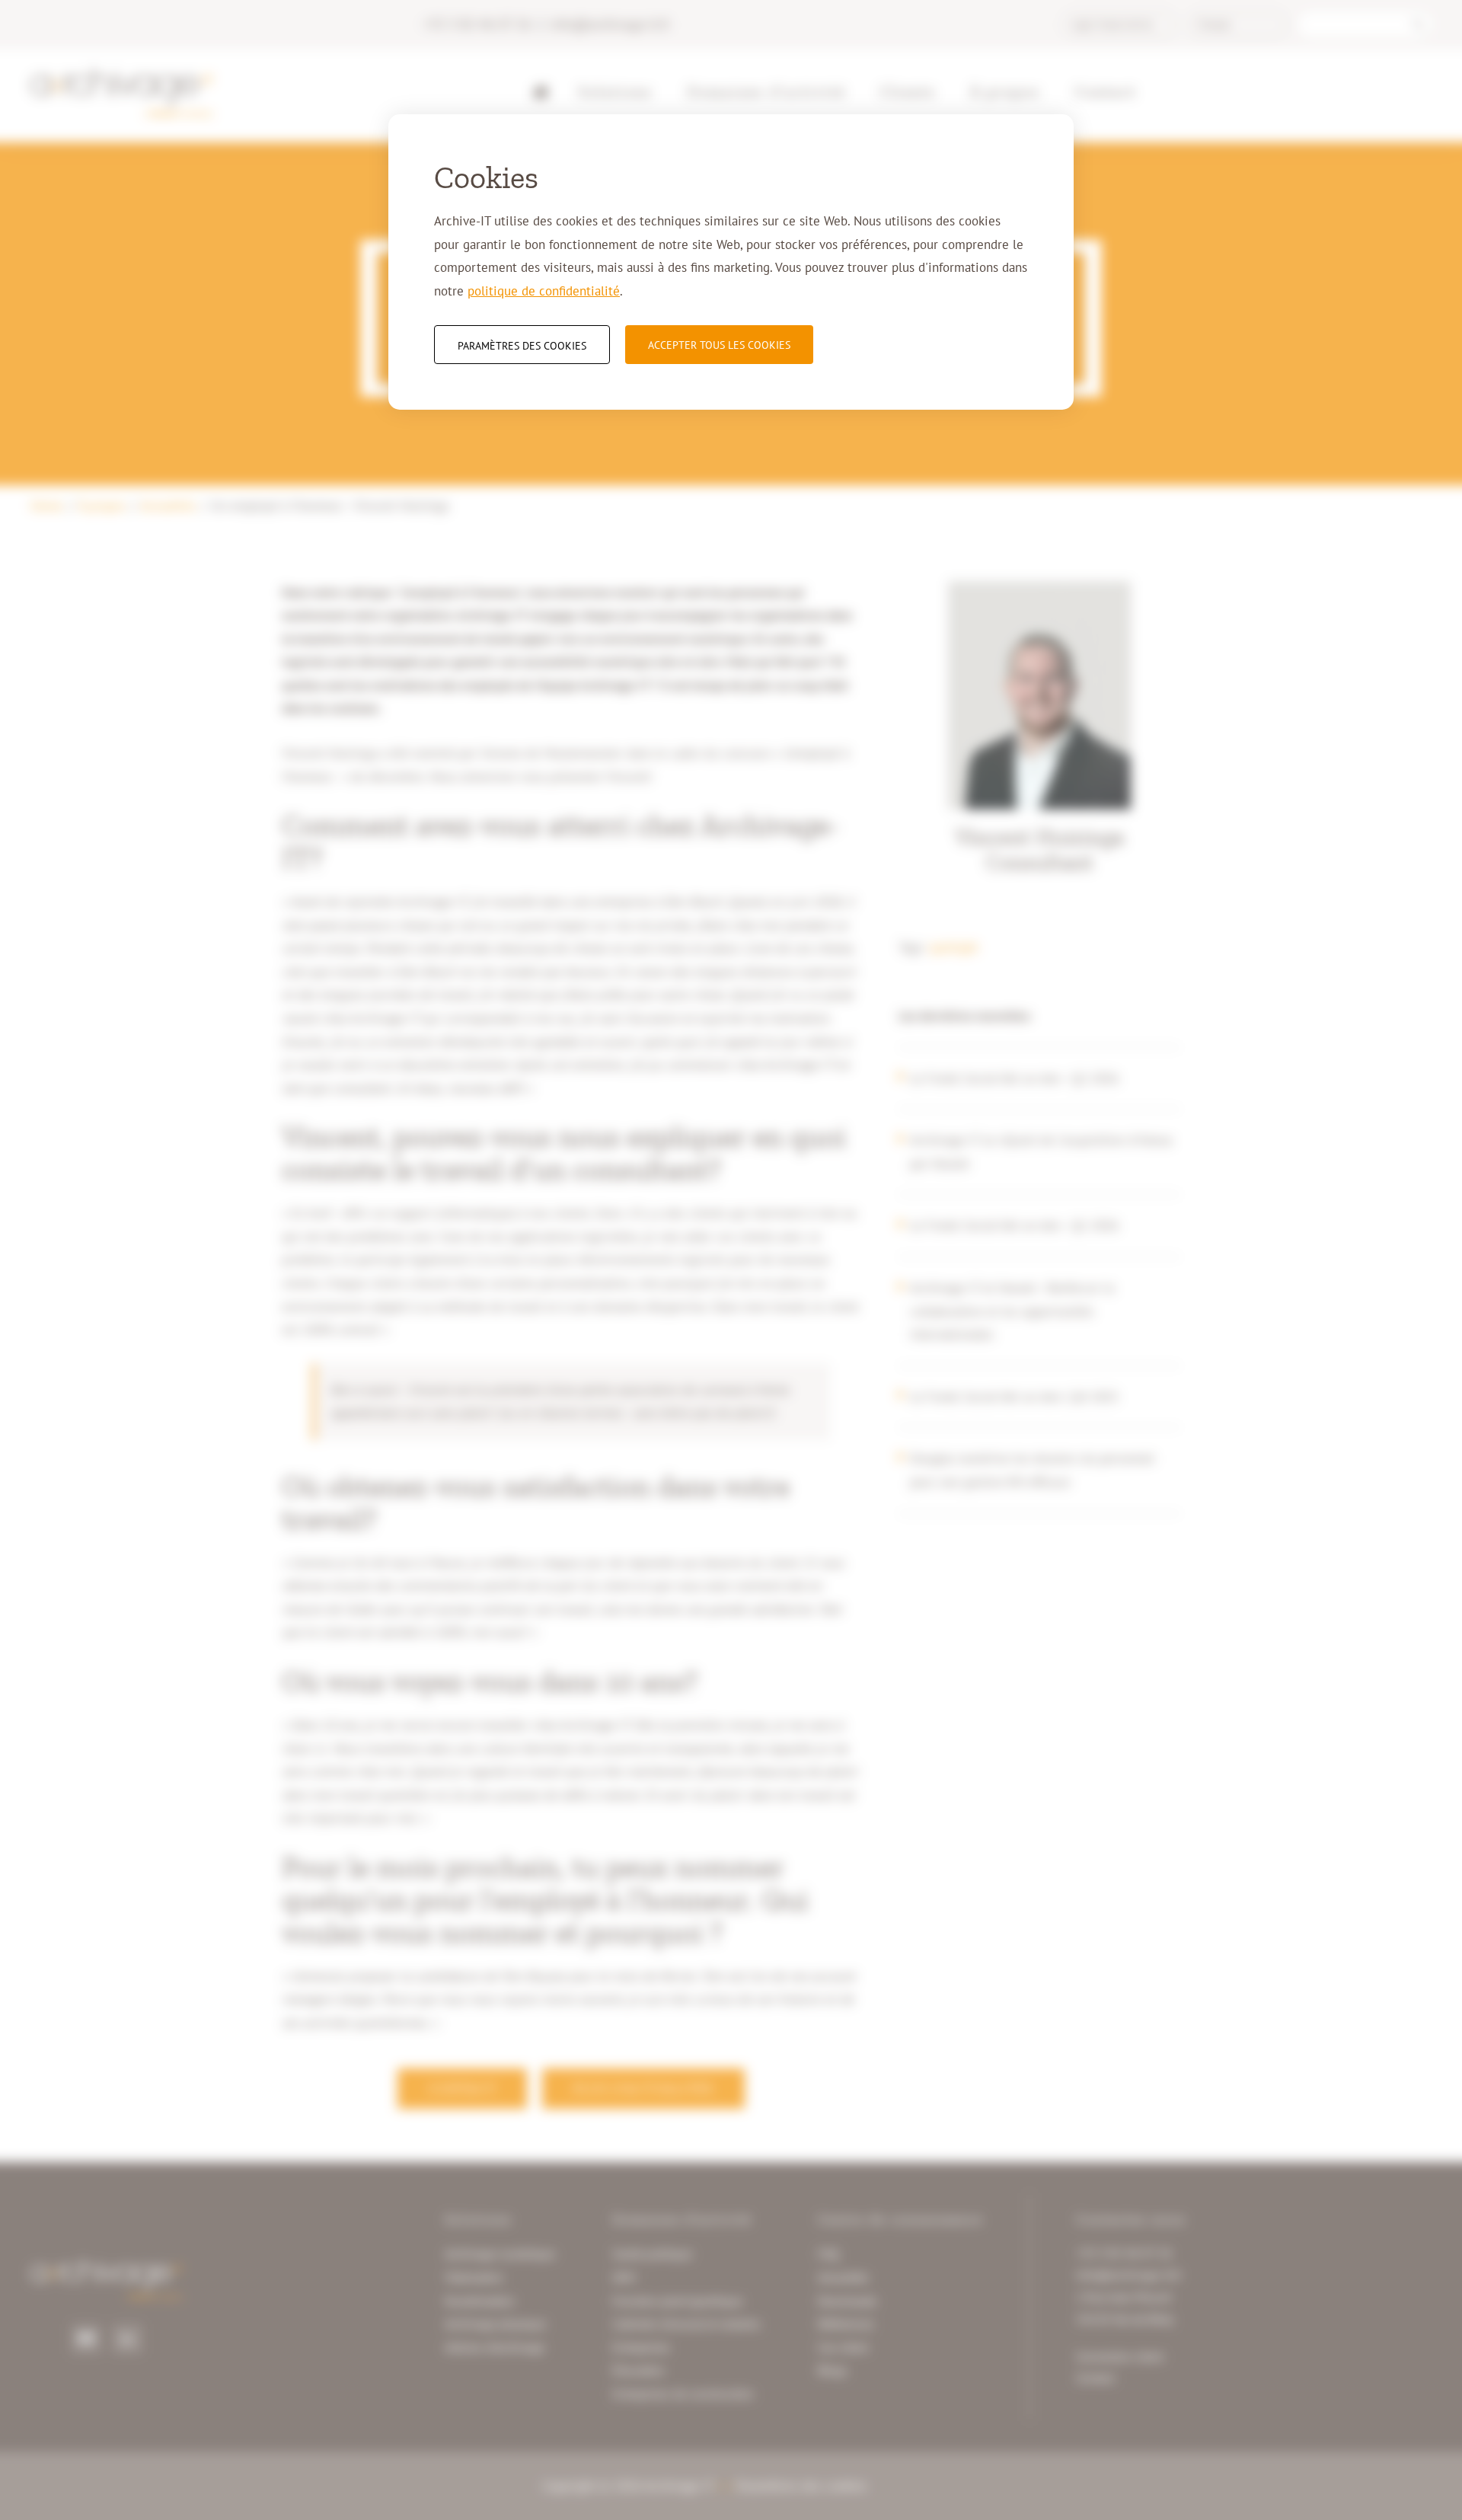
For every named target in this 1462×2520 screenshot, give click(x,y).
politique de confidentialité (544, 291)
